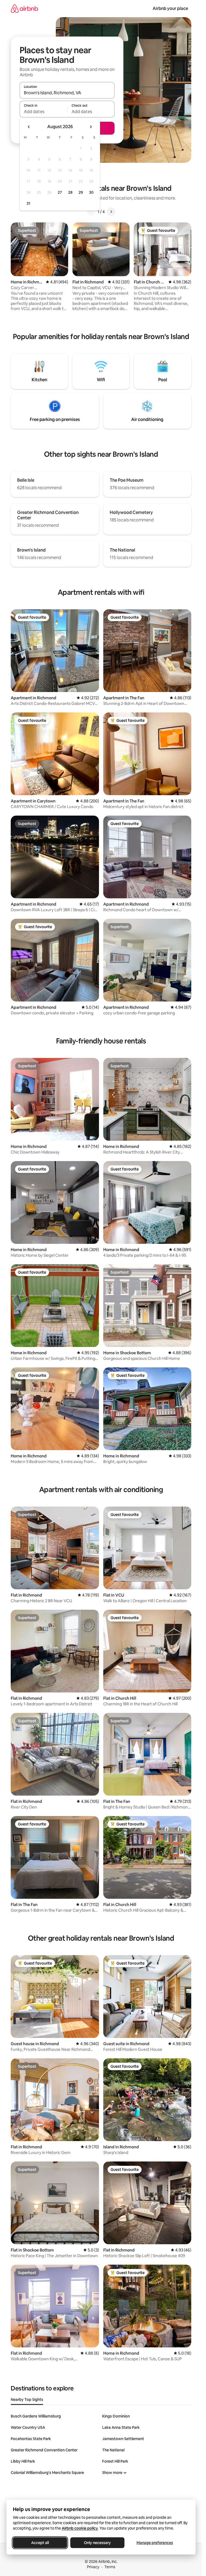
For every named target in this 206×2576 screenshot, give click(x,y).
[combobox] (67, 93)
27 (60, 192)
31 (28, 203)
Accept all (40, 2543)
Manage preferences (155, 2543)
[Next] (111, 212)
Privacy (93, 2567)
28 (70, 192)
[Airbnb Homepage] (24, 8)
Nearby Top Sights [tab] (27, 2400)
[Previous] (91, 212)
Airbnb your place (170, 8)
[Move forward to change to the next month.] (91, 127)
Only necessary (97, 2543)
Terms (110, 2567)
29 (81, 192)
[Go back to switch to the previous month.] (29, 127)
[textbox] (43, 111)
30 (91, 192)
